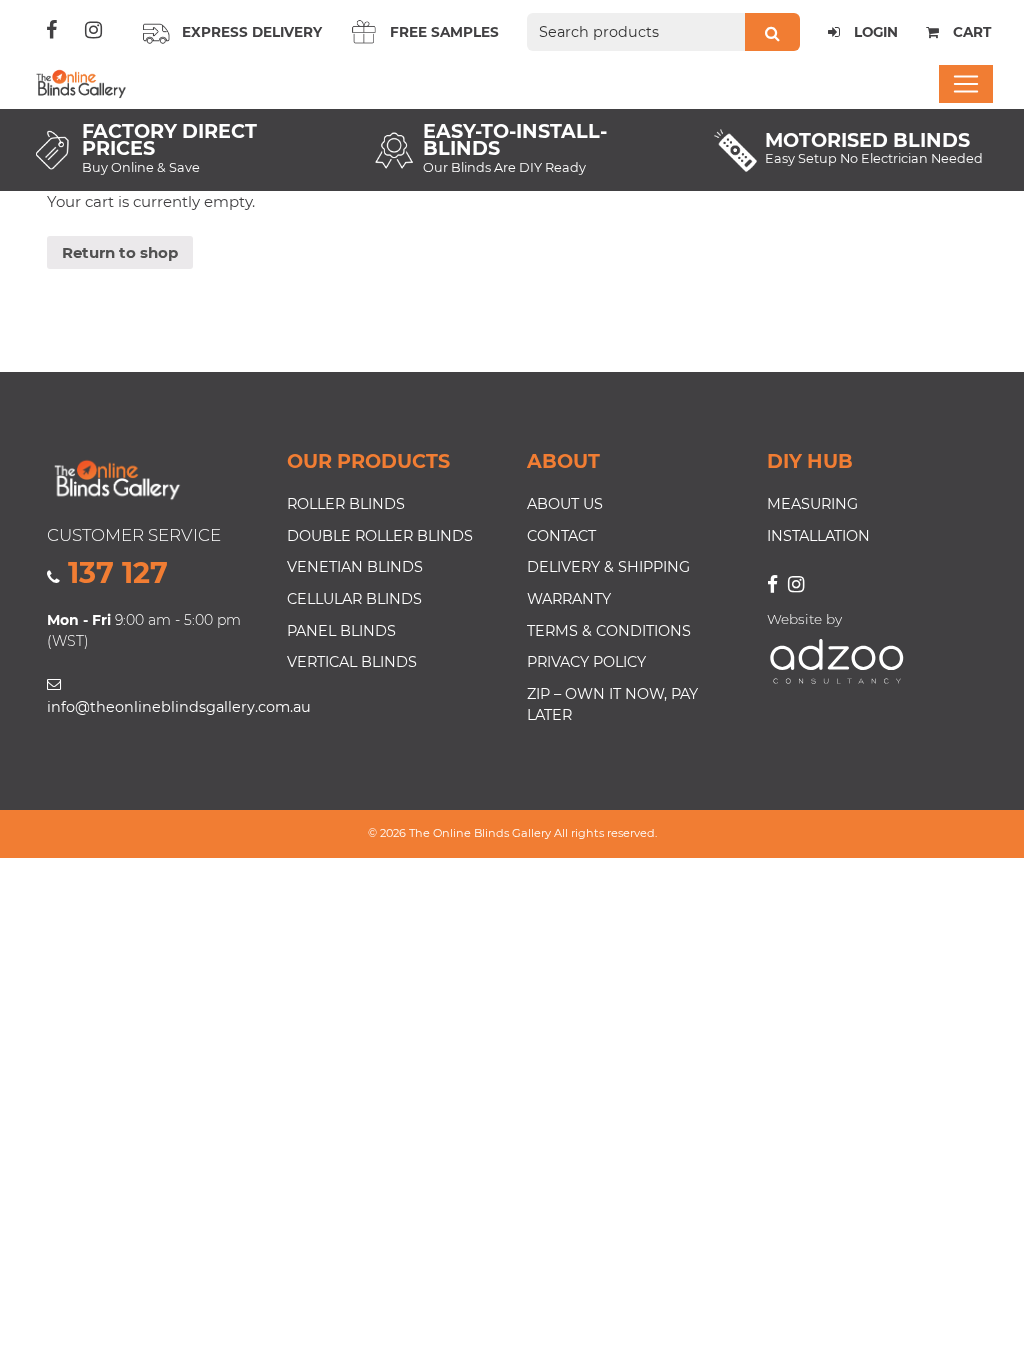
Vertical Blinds (352, 662)
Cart (970, 32)
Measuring (812, 504)
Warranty (569, 599)
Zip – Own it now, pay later (612, 705)
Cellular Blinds (354, 599)
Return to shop (120, 252)
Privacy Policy (586, 662)
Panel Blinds (341, 631)
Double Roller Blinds (380, 536)
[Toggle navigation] (966, 84)
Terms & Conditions (609, 631)
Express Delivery (252, 32)
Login (874, 32)
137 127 (118, 572)
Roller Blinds (346, 504)
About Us (565, 504)
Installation (818, 536)
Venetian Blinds (355, 567)
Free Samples (444, 32)
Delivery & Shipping (608, 567)
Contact (561, 536)
